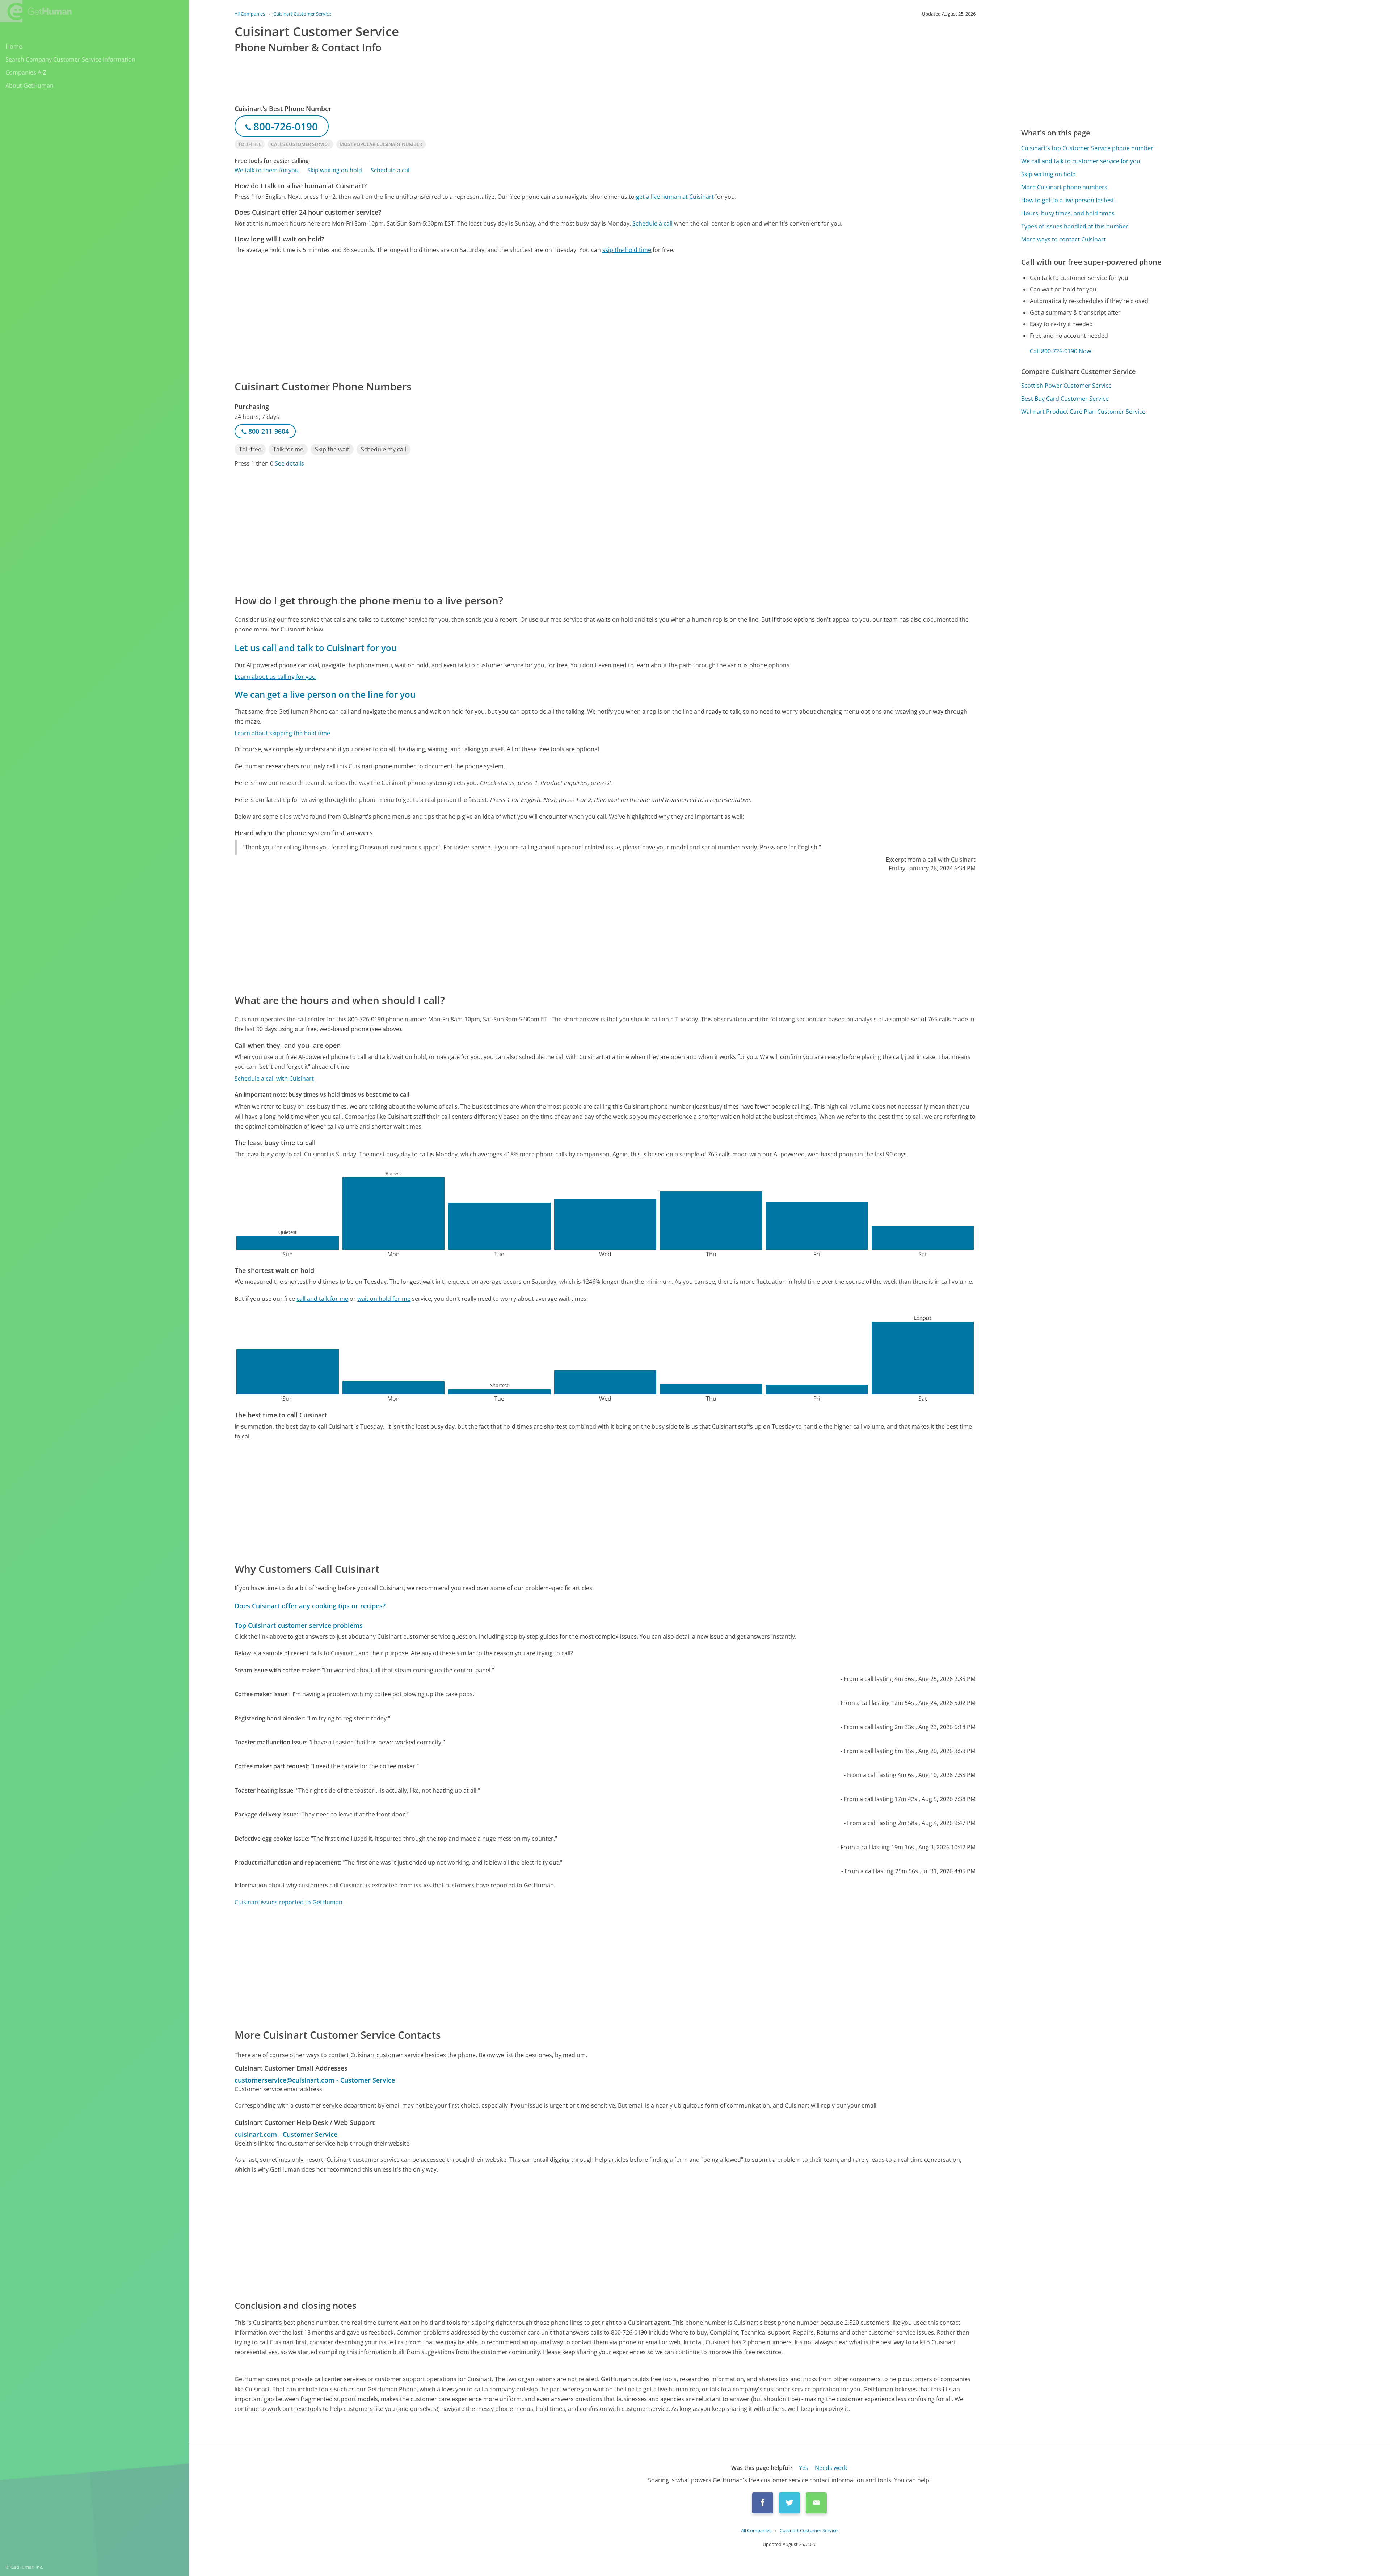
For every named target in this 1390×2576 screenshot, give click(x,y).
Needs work (831, 2468)
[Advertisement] (452, 316)
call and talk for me (322, 1299)
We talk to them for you (267, 170)
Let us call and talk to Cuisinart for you (316, 648)
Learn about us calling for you (275, 677)
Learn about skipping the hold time (282, 733)
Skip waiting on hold (335, 170)
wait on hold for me (384, 1299)
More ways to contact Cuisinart (1063, 239)
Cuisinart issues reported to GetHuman (288, 1902)
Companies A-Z (26, 72)
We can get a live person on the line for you (325, 694)
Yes (804, 2468)
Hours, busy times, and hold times (1068, 213)
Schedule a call (391, 170)
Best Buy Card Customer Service (1065, 399)
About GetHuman (30, 85)
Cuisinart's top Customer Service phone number (1087, 148)
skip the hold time (627, 250)
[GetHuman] (36, 11)
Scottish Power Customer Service (1066, 386)
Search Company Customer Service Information (70, 59)
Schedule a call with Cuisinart (274, 1079)
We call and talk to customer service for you (1081, 161)
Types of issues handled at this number (1075, 226)
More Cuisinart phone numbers (1064, 187)
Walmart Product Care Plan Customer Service (1083, 412)
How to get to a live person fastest (1068, 200)
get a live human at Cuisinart (675, 197)
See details (289, 463)
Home (14, 46)
